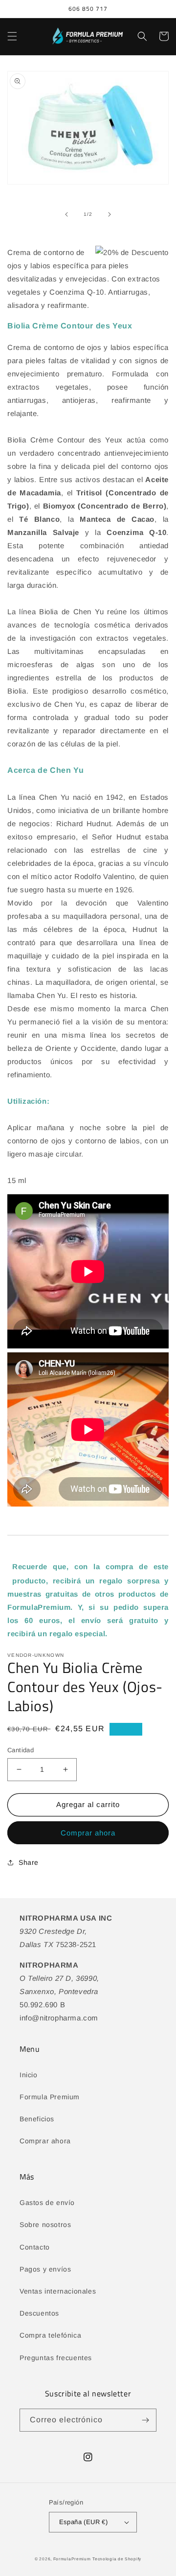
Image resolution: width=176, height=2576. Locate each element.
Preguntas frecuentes (56, 2358)
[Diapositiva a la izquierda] (66, 214)
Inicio (29, 2075)
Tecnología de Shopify (117, 2559)
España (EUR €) (84, 2522)
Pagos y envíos (45, 2269)
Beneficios (37, 2119)
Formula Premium (50, 2097)
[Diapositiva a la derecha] (110, 214)
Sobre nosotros (45, 2225)
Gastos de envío (47, 2203)
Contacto (35, 2247)
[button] (12, 36)
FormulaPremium (72, 2559)
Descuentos (39, 2313)
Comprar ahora (88, 1833)
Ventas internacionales (58, 2291)
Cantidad (21, 1750)
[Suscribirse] (145, 2420)
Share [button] (29, 1862)
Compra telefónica (50, 2335)
